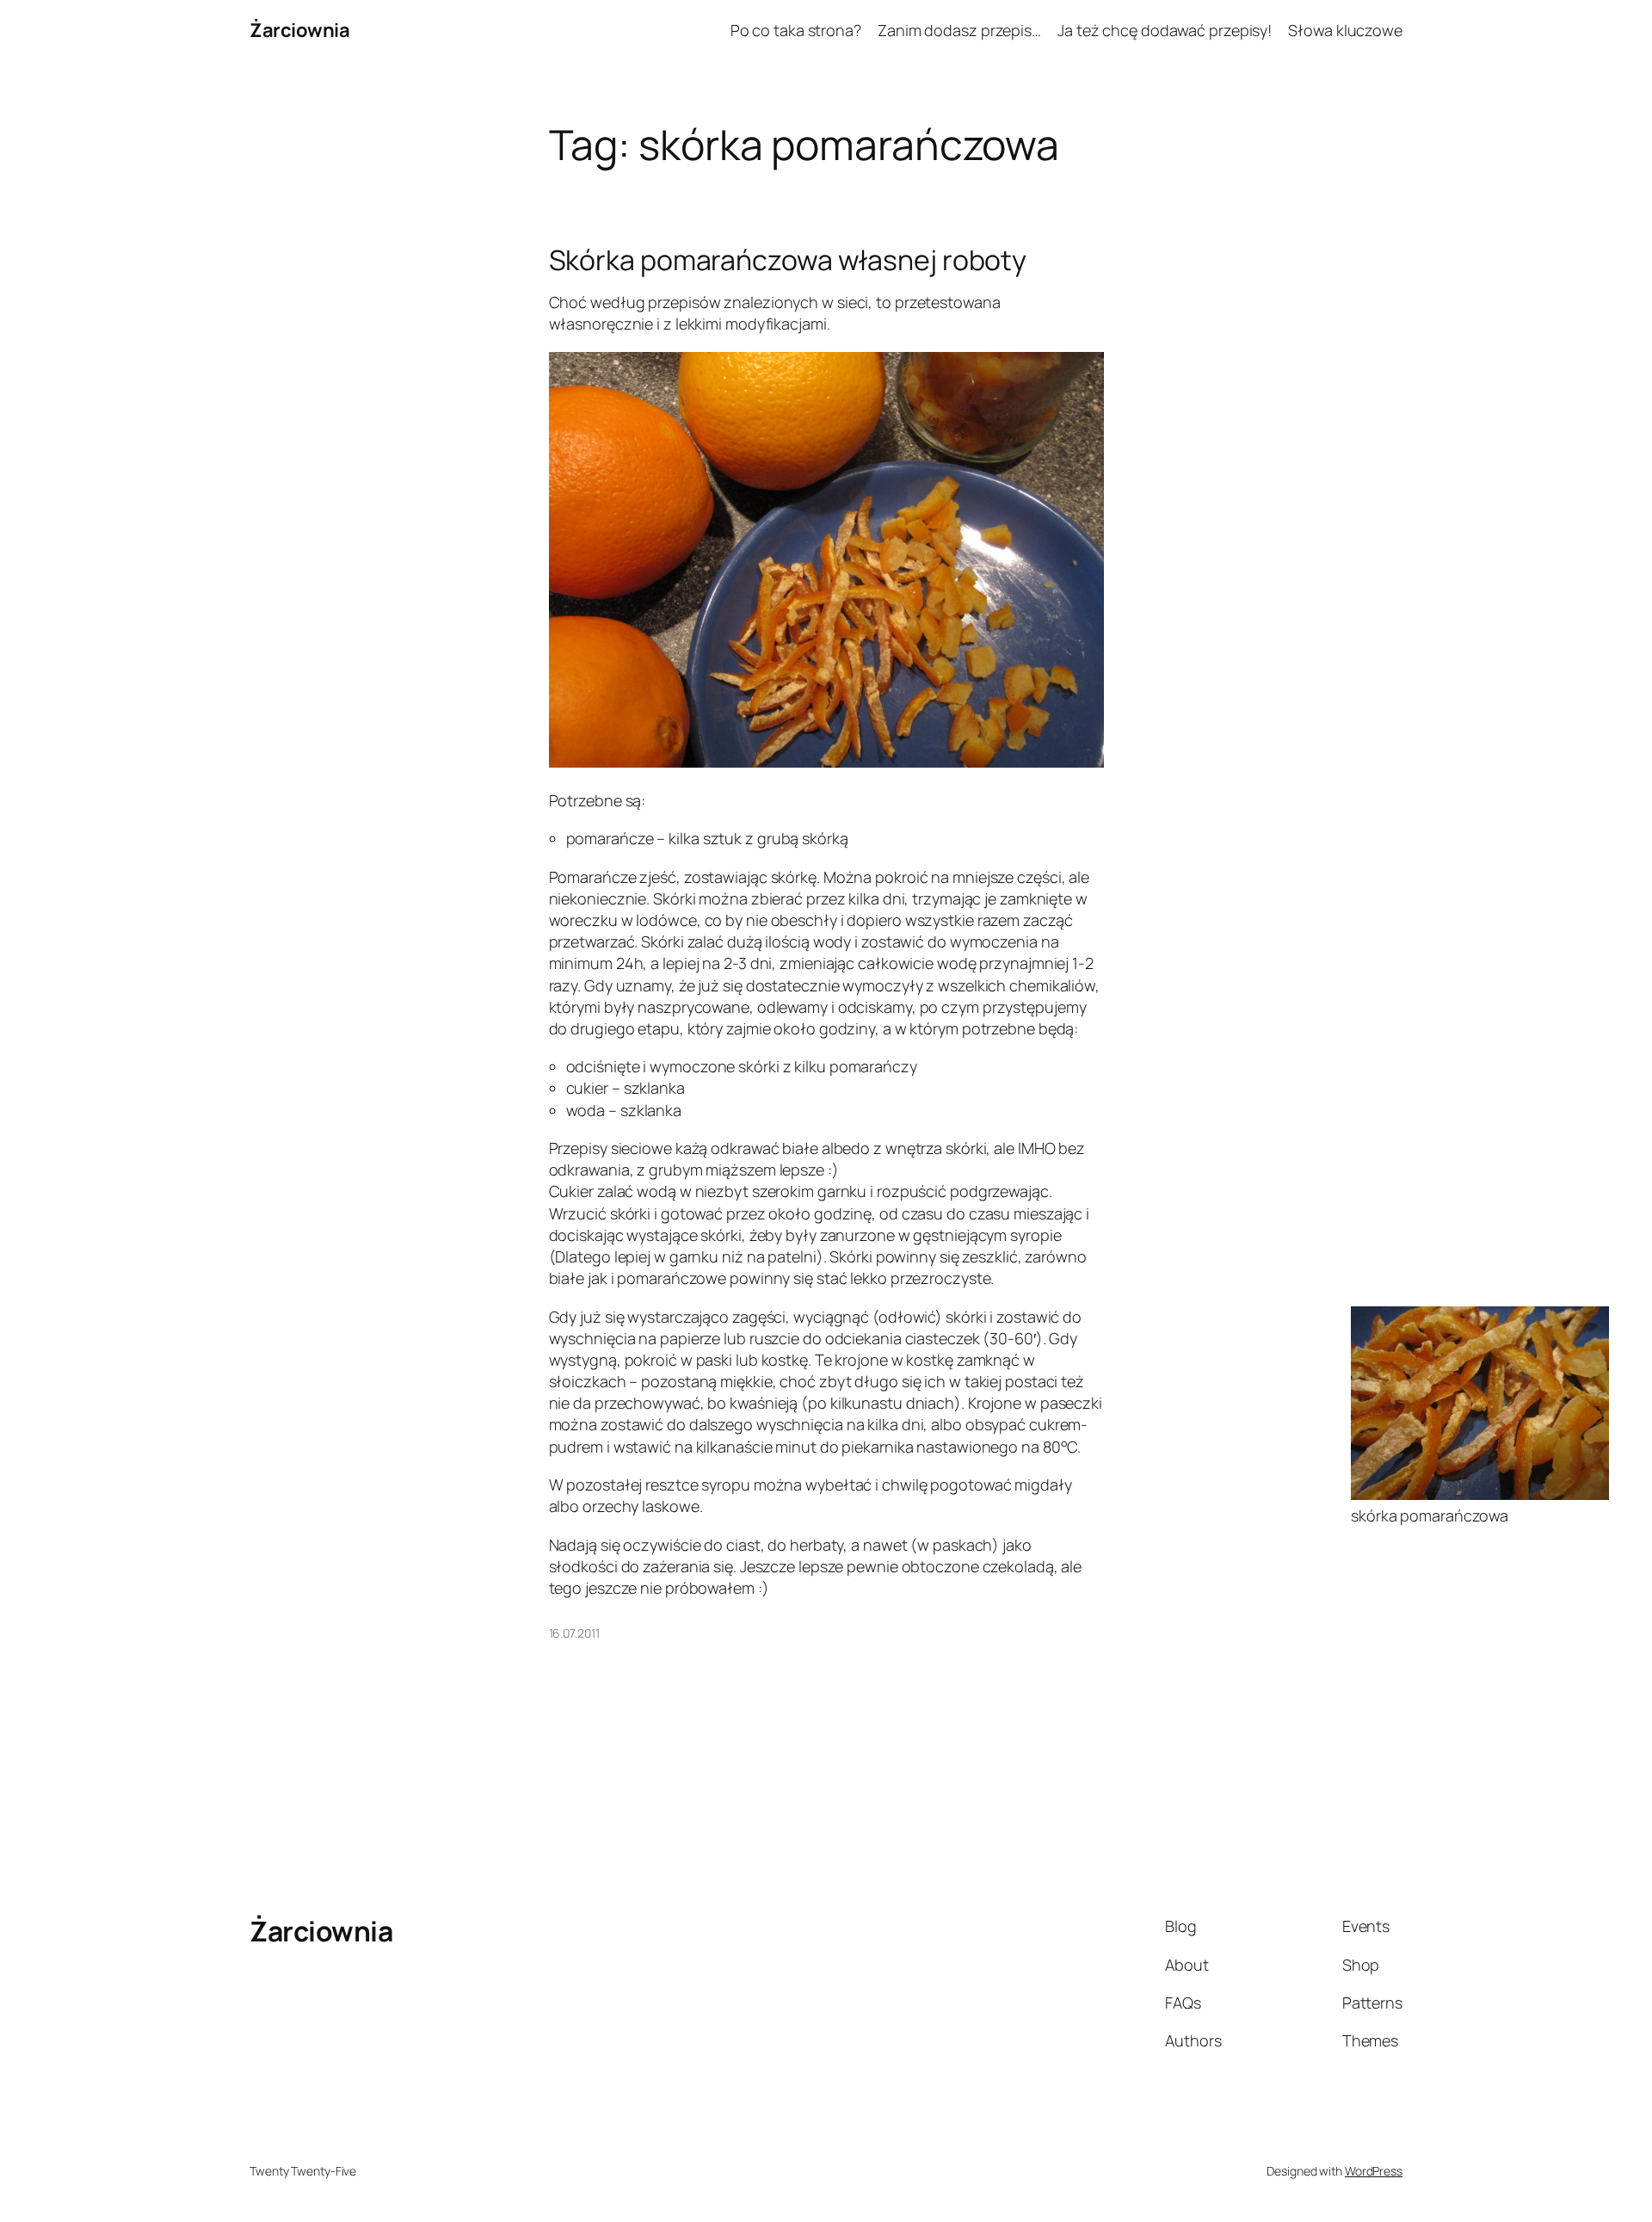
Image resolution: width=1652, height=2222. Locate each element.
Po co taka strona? (796, 30)
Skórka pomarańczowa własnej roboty (788, 260)
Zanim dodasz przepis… (959, 30)
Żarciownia (299, 30)
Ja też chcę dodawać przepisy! (1165, 30)
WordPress (1374, 2171)
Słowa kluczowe (1345, 30)
